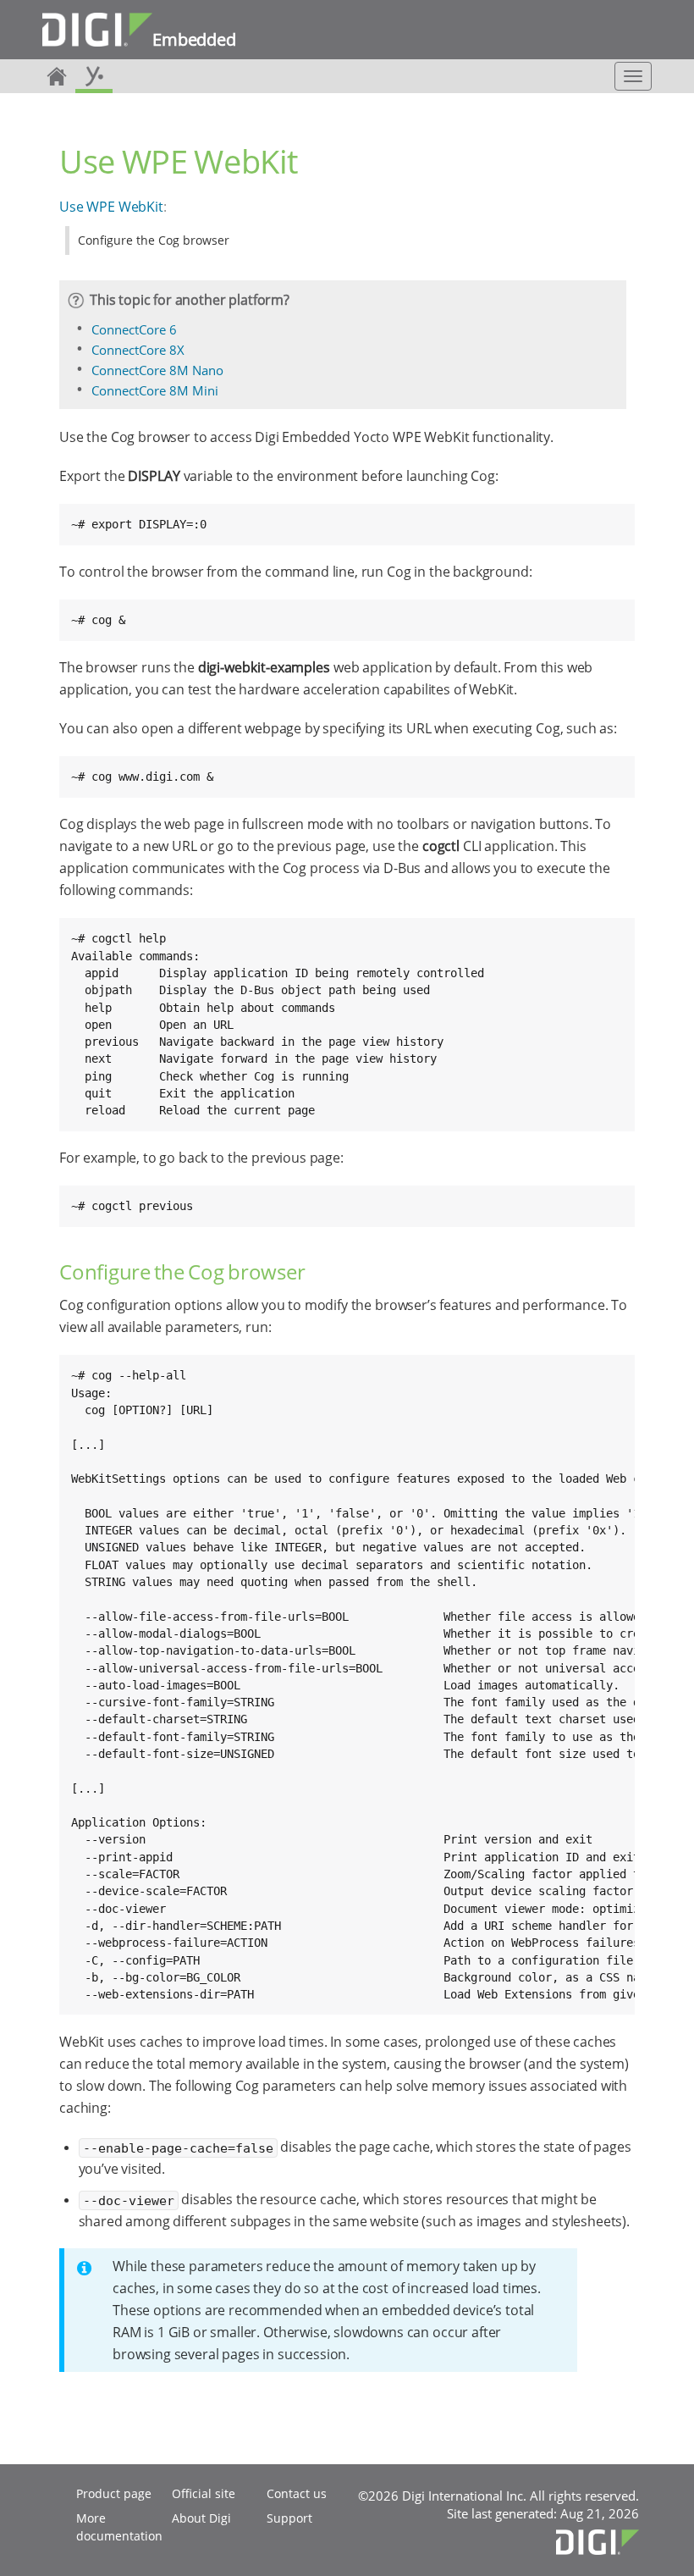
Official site (204, 2493)
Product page (114, 2493)
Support (289, 2518)
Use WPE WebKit (111, 207)
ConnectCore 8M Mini (155, 390)
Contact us (297, 2493)
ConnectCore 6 (134, 329)
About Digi (201, 2518)
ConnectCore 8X (138, 350)
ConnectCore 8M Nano (157, 370)
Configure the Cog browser (154, 240)
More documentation (119, 2527)
